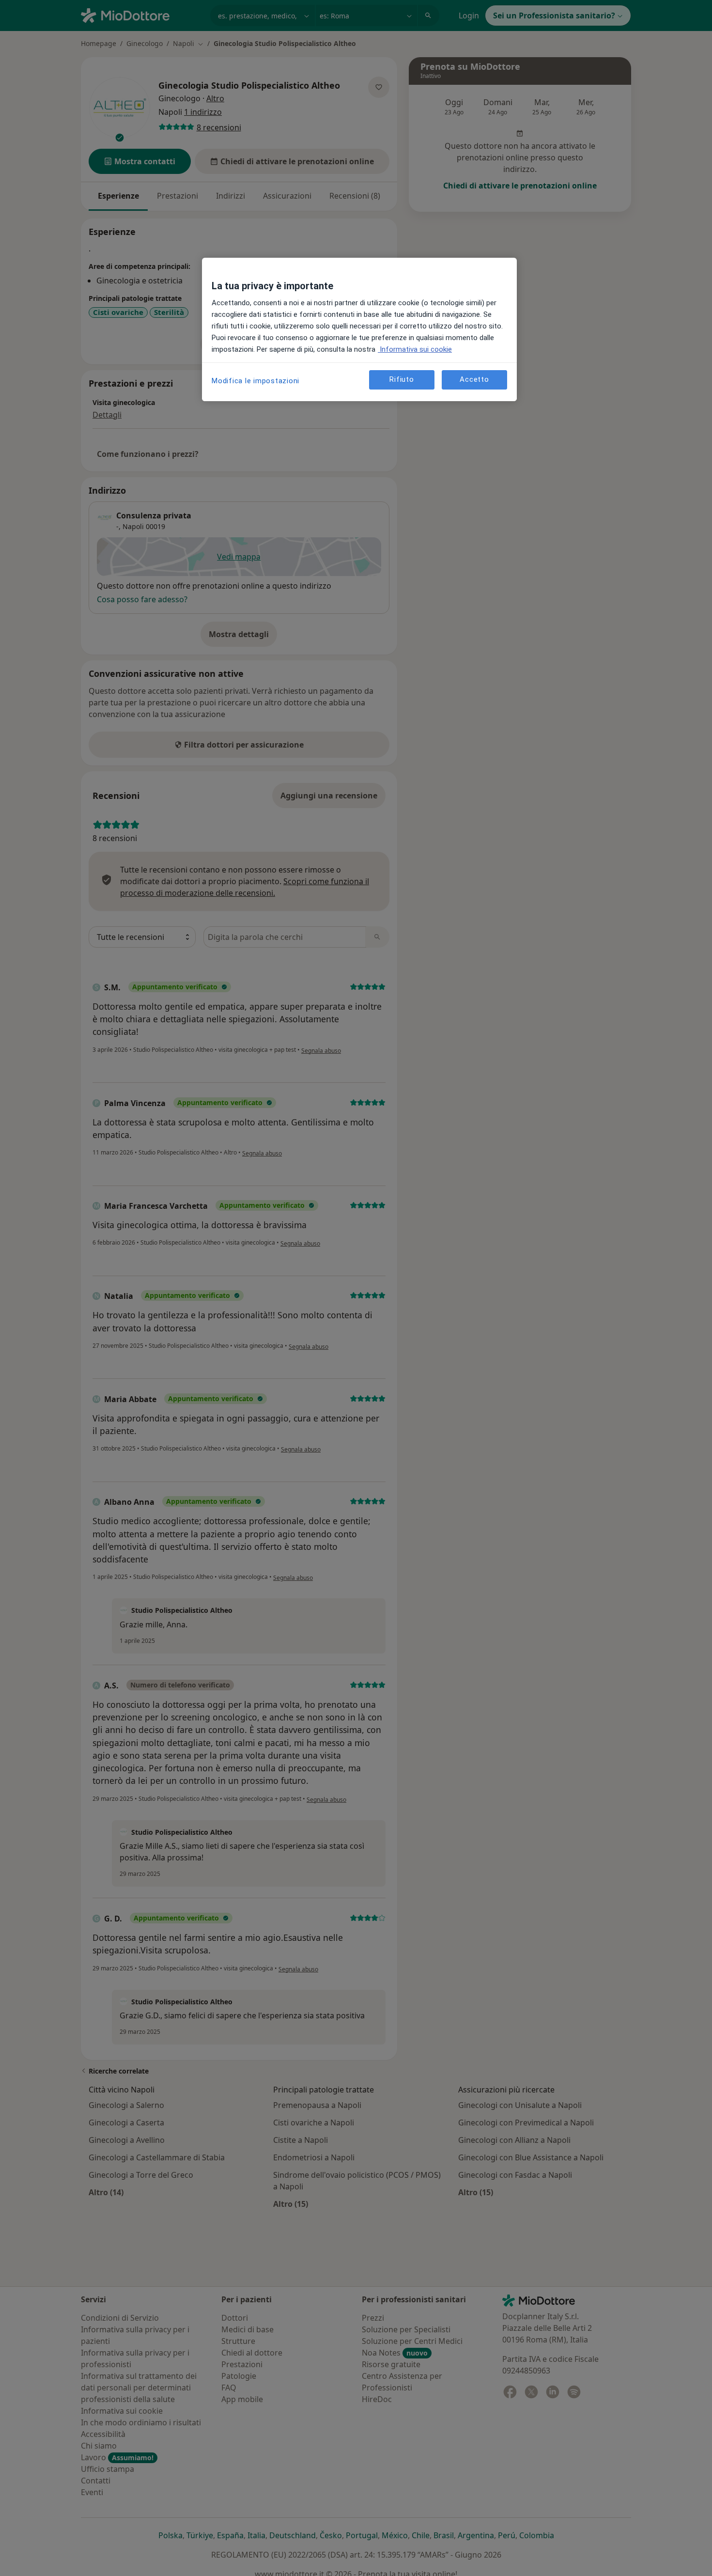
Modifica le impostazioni (255, 381)
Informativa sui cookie (415, 349)
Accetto (474, 379)
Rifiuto (402, 379)
